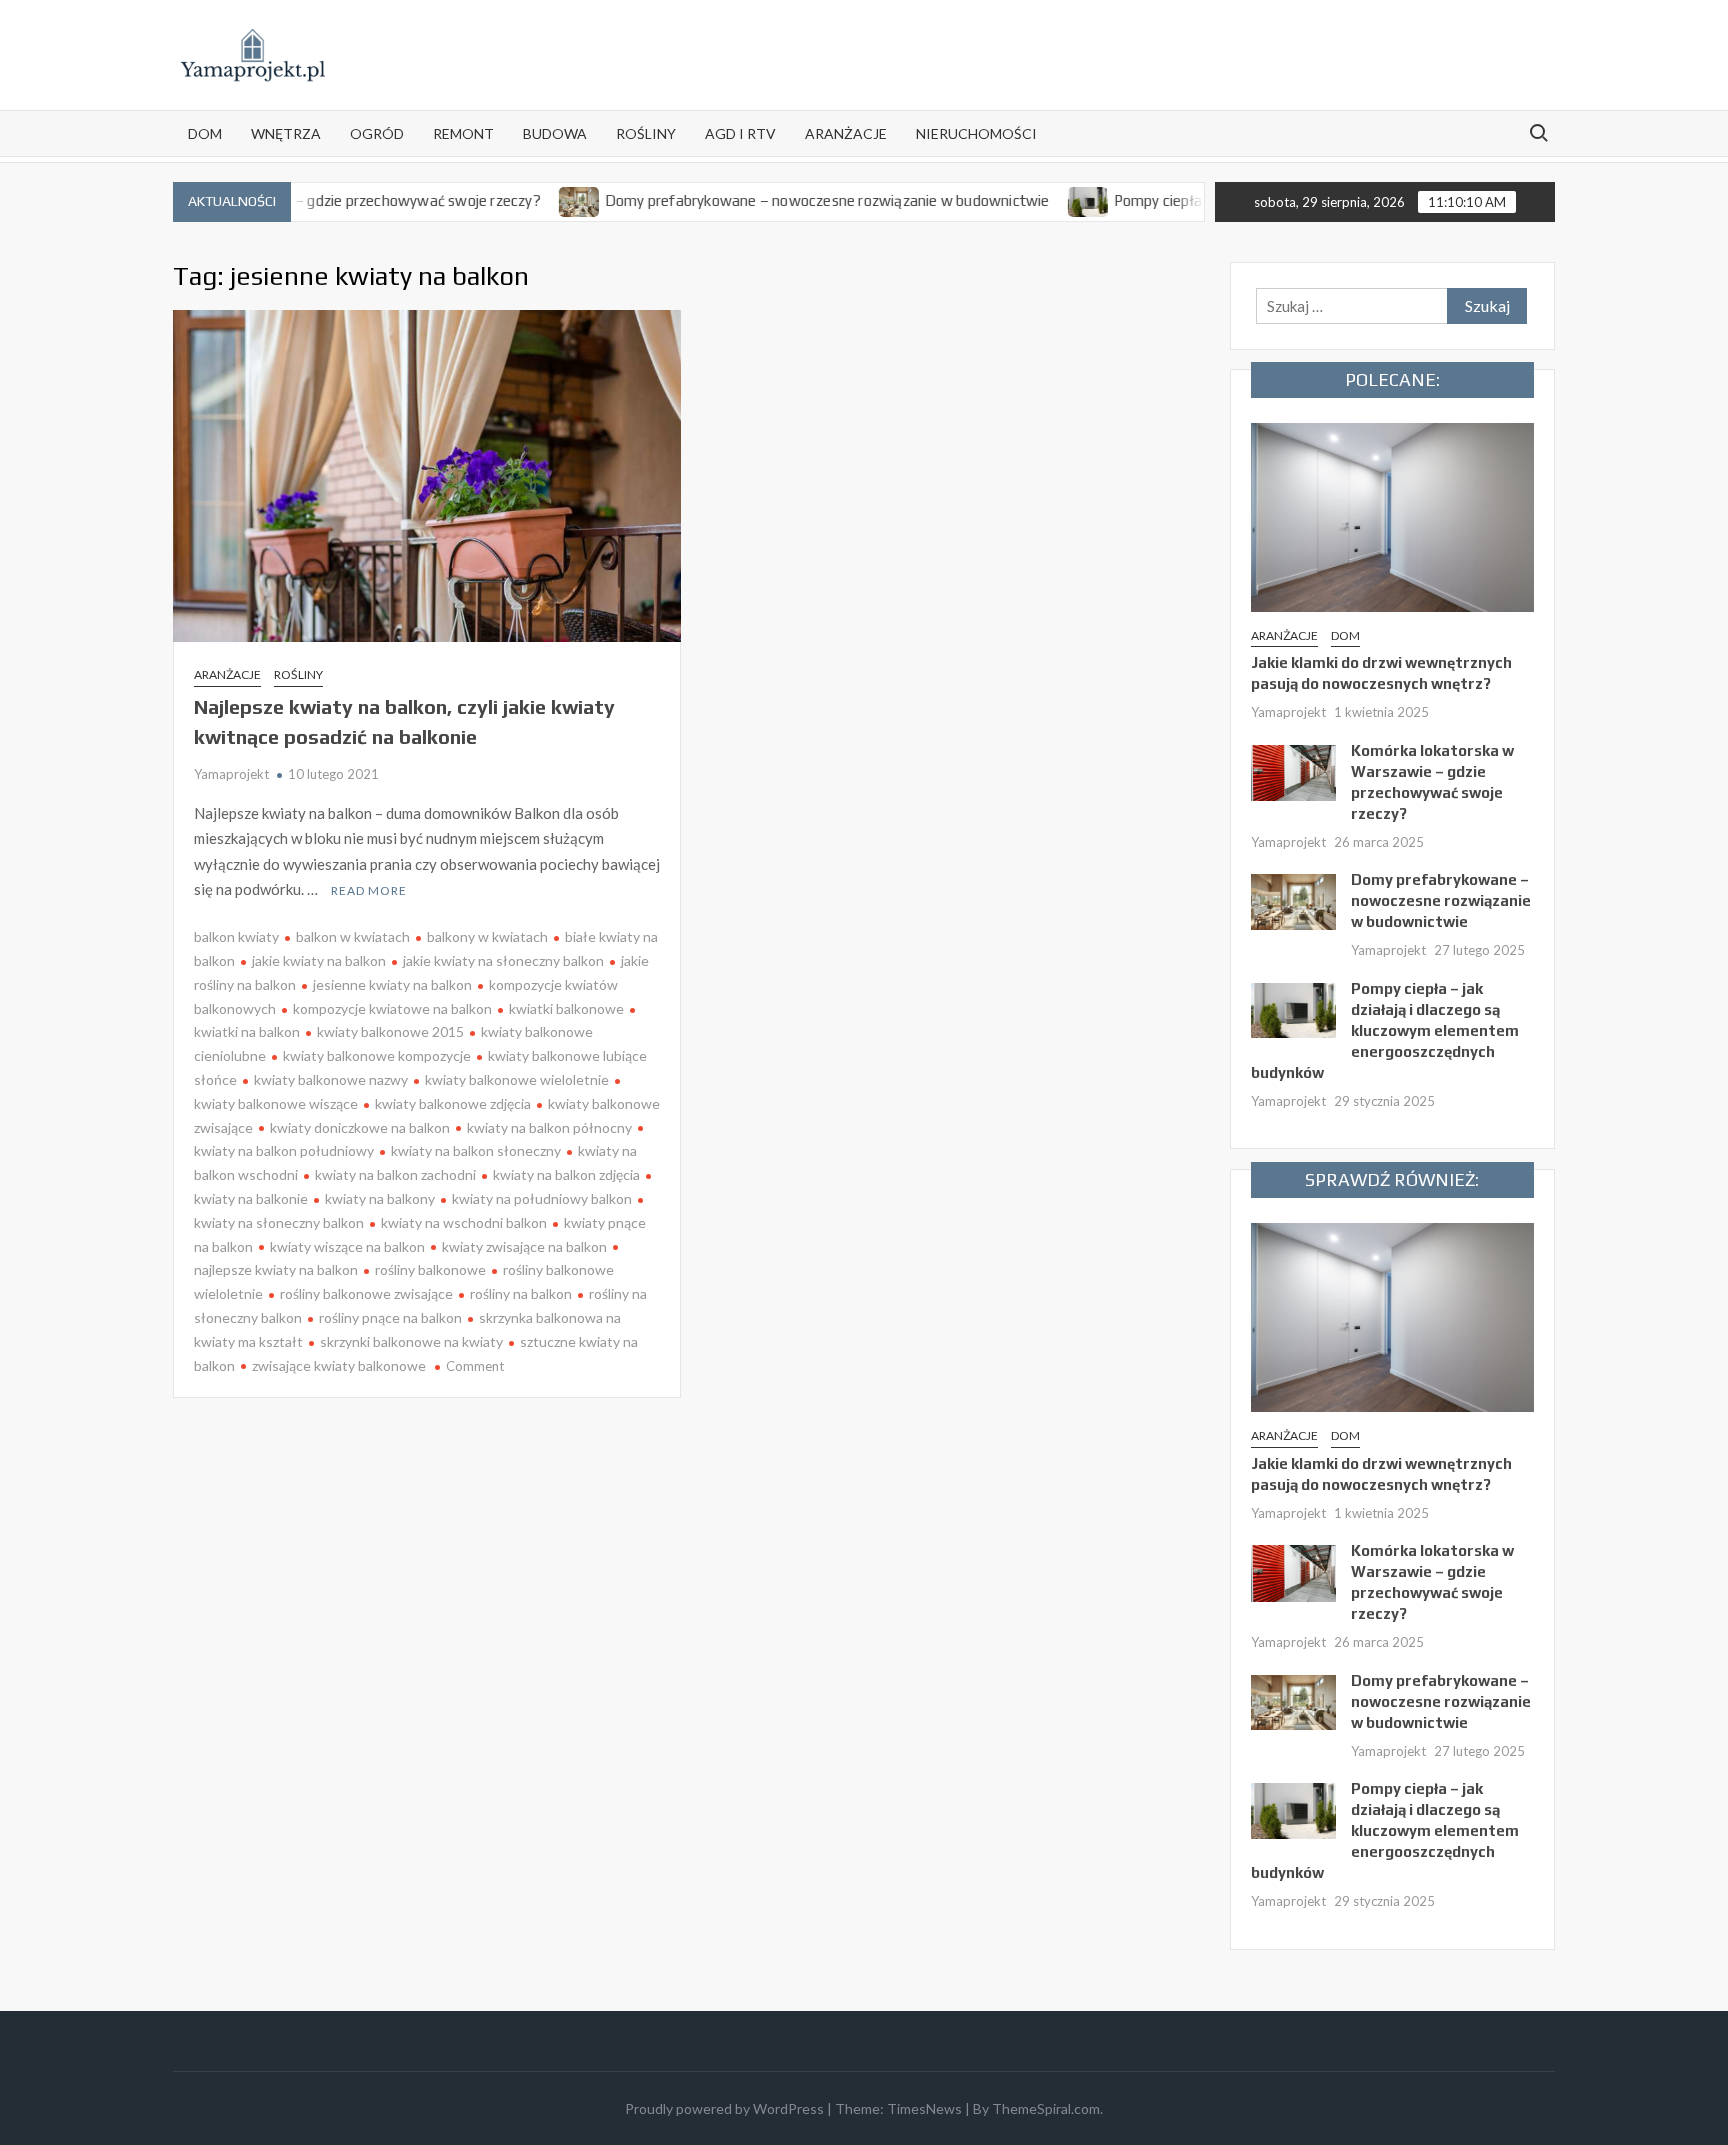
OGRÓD (377, 133)
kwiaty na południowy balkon (542, 1198)
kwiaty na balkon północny (549, 1127)
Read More (369, 890)
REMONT (463, 133)
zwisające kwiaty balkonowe (339, 1365)
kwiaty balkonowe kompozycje (377, 1055)
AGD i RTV (740, 133)
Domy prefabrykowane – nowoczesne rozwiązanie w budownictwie (772, 200)
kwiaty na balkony (380, 1198)
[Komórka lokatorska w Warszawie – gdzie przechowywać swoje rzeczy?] (1293, 771)
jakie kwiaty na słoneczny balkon (503, 960)
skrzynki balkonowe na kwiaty (411, 1341)
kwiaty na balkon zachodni (395, 1174)
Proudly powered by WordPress (724, 2108)
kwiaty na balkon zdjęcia (566, 1174)
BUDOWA (555, 133)
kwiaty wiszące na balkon (347, 1246)
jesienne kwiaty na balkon (392, 984)
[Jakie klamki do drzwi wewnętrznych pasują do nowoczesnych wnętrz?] (1393, 515)
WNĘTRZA (286, 133)
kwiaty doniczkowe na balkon (360, 1127)
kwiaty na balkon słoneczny (476, 1150)
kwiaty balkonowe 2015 (390, 1031)
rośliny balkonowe (430, 1269)
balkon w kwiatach (353, 936)
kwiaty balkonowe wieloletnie (517, 1079)
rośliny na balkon (521, 1293)
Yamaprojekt (231, 774)
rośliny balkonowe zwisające (366, 1293)
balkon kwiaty (236, 936)
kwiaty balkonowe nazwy (331, 1079)
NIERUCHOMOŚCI (976, 133)
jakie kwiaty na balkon (319, 960)
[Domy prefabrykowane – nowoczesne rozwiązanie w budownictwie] (525, 200)
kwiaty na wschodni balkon (464, 1222)
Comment (475, 1366)
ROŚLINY (646, 133)
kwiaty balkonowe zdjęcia (453, 1103)
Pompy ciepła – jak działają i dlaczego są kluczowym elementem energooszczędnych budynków (1385, 1030)
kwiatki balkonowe (566, 1008)
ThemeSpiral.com (1046, 2108)
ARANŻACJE (846, 133)
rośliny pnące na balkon (390, 1317)
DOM (205, 133)
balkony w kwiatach (487, 936)
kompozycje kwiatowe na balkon (392, 1008)
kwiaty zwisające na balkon (524, 1246)
